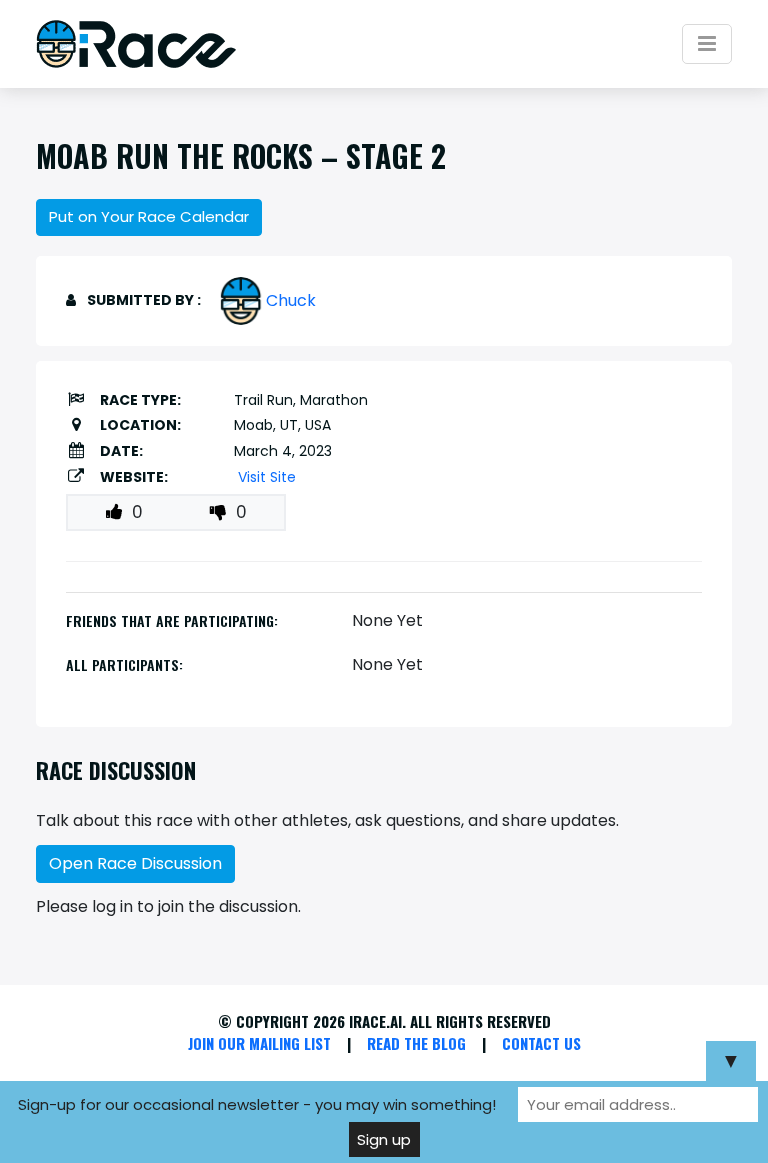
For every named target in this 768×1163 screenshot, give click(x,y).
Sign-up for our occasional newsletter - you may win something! (257, 1104)
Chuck (291, 300)
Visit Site (267, 477)
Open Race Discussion (135, 863)
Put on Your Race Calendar (149, 216)
